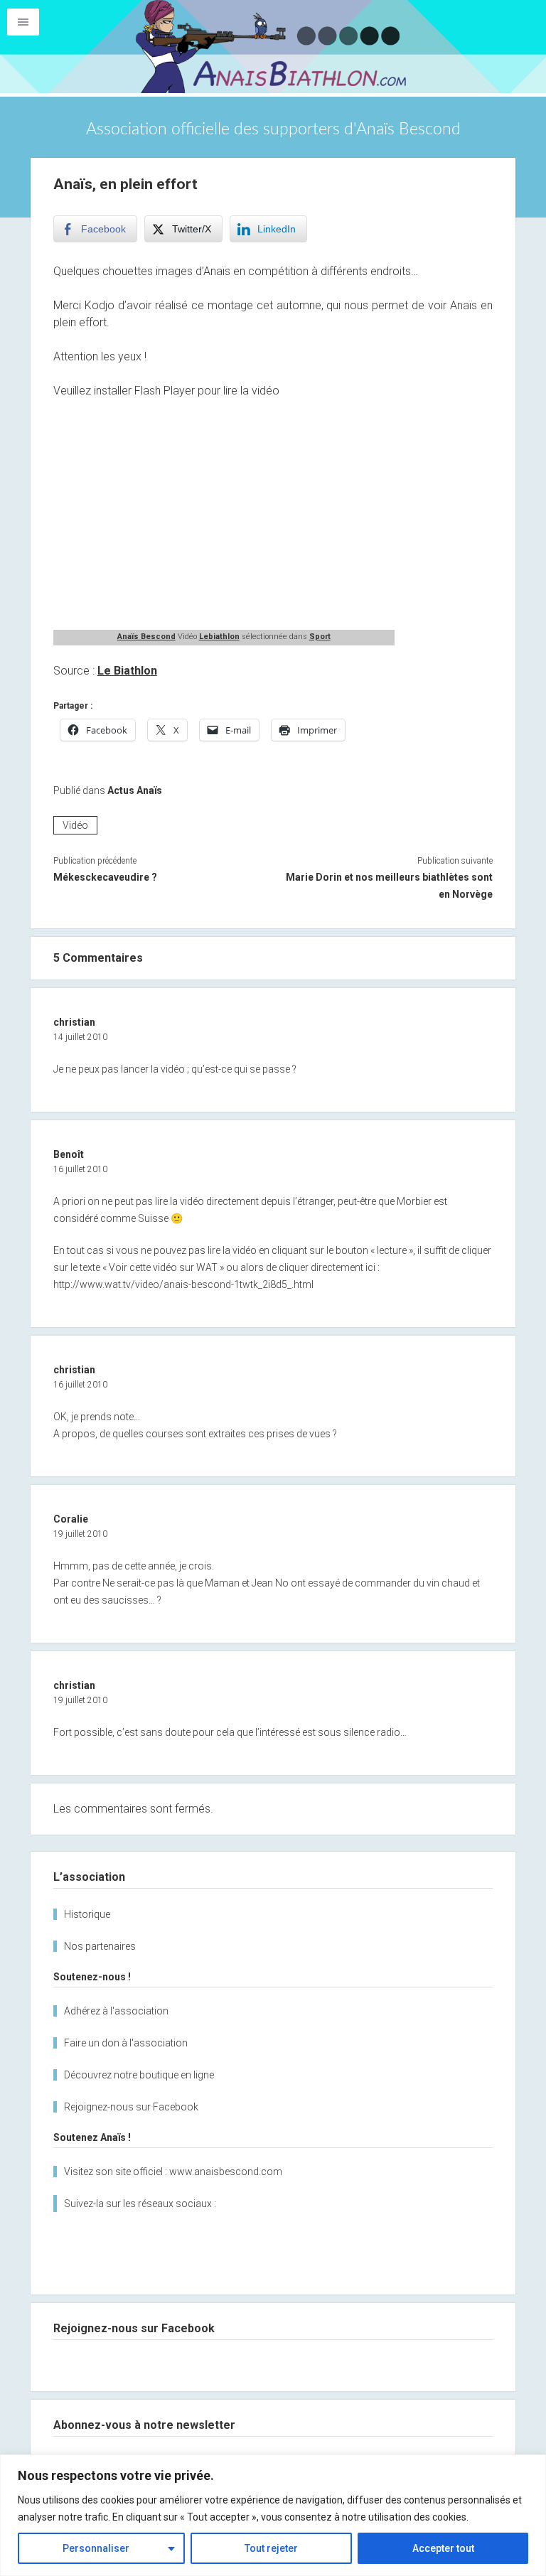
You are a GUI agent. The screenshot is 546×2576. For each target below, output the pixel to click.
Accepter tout (443, 2548)
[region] (273, 2515)
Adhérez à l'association (116, 2011)
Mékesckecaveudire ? (105, 877)
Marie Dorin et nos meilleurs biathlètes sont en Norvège (389, 886)
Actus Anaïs (135, 790)
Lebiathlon (219, 637)
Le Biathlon (127, 671)
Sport (320, 637)
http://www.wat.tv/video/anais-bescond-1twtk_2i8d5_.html (183, 1284)
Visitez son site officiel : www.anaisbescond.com (173, 2172)
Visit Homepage (273, 47)
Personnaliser (96, 2548)
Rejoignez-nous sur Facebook (131, 2107)
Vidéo (75, 825)
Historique (87, 1914)
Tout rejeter (271, 2548)
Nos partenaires (100, 1946)
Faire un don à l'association (126, 2043)
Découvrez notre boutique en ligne (139, 2075)
